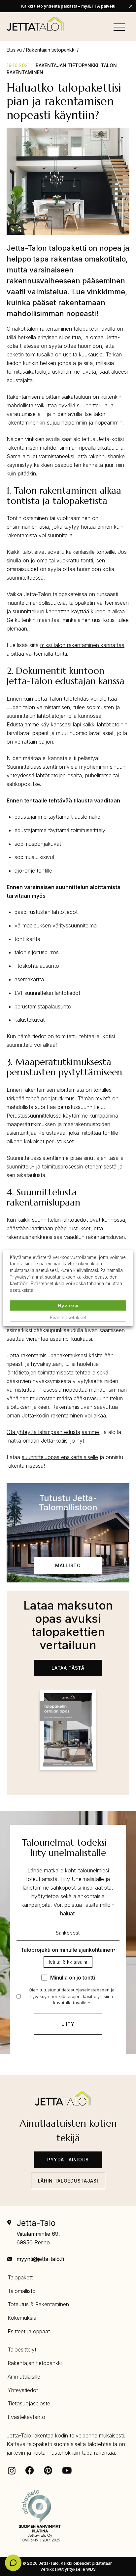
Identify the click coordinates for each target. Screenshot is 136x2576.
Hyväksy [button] (68, 1306)
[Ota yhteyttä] (13, 2563)
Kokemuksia (22, 2318)
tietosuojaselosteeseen (86, 1990)
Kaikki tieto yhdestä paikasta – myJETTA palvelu (68, 6)
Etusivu (14, 50)
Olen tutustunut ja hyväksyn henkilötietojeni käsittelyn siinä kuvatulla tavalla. (72, 1996)
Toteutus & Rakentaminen (38, 2304)
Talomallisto (22, 2291)
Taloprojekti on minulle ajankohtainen (68, 1950)
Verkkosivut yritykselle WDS (68, 2569)
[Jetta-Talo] (35, 24)
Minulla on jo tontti (73, 1978)
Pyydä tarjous (68, 2160)
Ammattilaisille (24, 2377)
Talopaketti (21, 2277)
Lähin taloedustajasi (68, 2181)
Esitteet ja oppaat (29, 2331)
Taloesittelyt (22, 2350)
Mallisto (68, 1565)
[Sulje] (131, 6)
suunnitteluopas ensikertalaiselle (60, 1457)
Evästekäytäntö (26, 2417)
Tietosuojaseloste (29, 2403)
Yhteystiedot (23, 2390)
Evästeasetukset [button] (68, 1317)
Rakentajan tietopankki (51, 50)
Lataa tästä (68, 1668)
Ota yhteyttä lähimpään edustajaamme (53, 1432)
